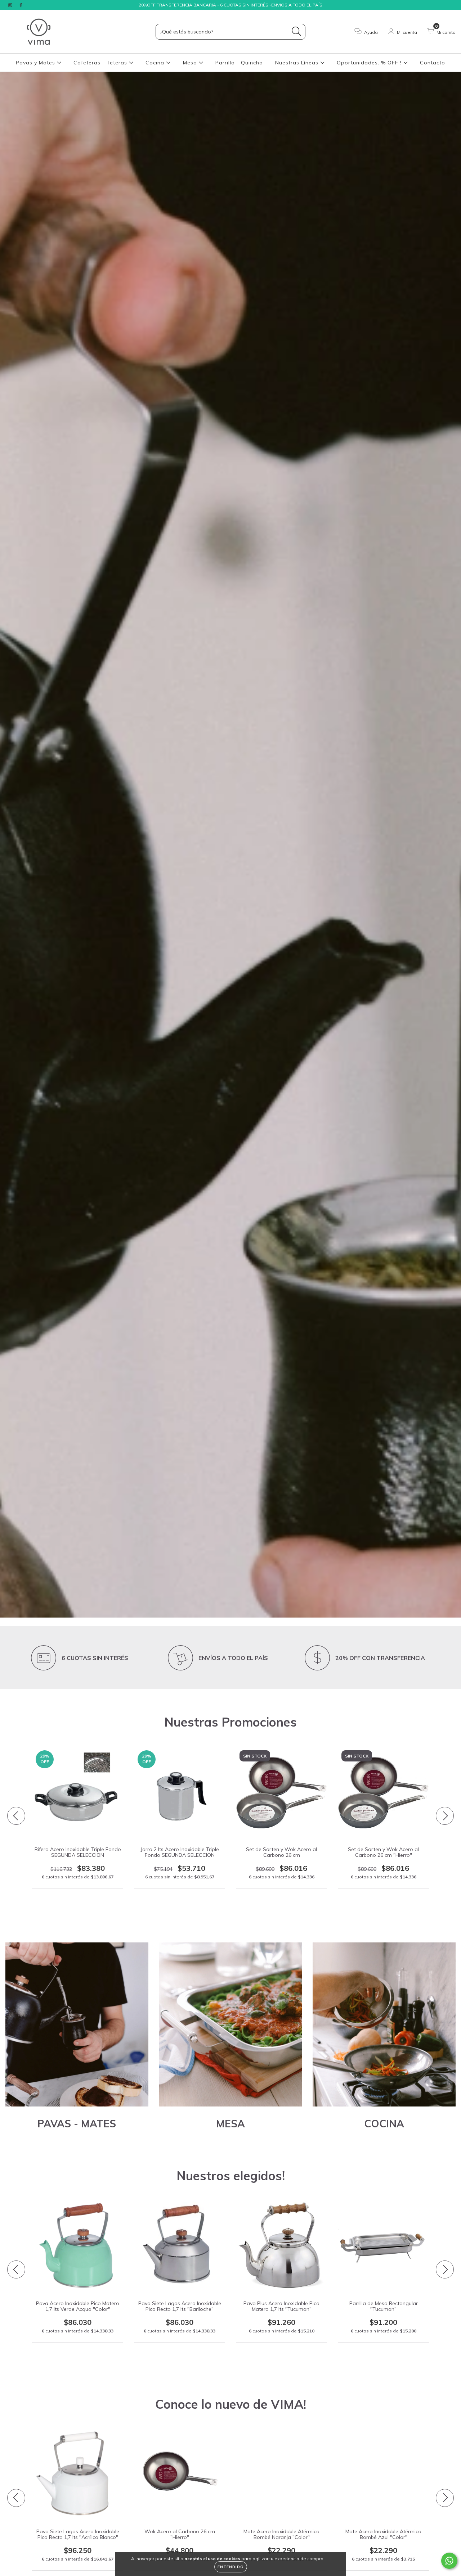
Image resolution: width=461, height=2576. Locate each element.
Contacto (433, 63)
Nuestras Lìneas (298, 63)
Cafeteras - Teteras (101, 63)
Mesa (191, 63)
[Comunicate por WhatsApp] (449, 2561)
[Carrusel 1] (230, 845)
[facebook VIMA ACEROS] (21, 5)
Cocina (156, 63)
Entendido (231, 2567)
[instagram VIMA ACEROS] (11, 5)
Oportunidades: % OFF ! (370, 63)
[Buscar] (297, 31)
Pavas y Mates (36, 63)
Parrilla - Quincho (239, 63)
